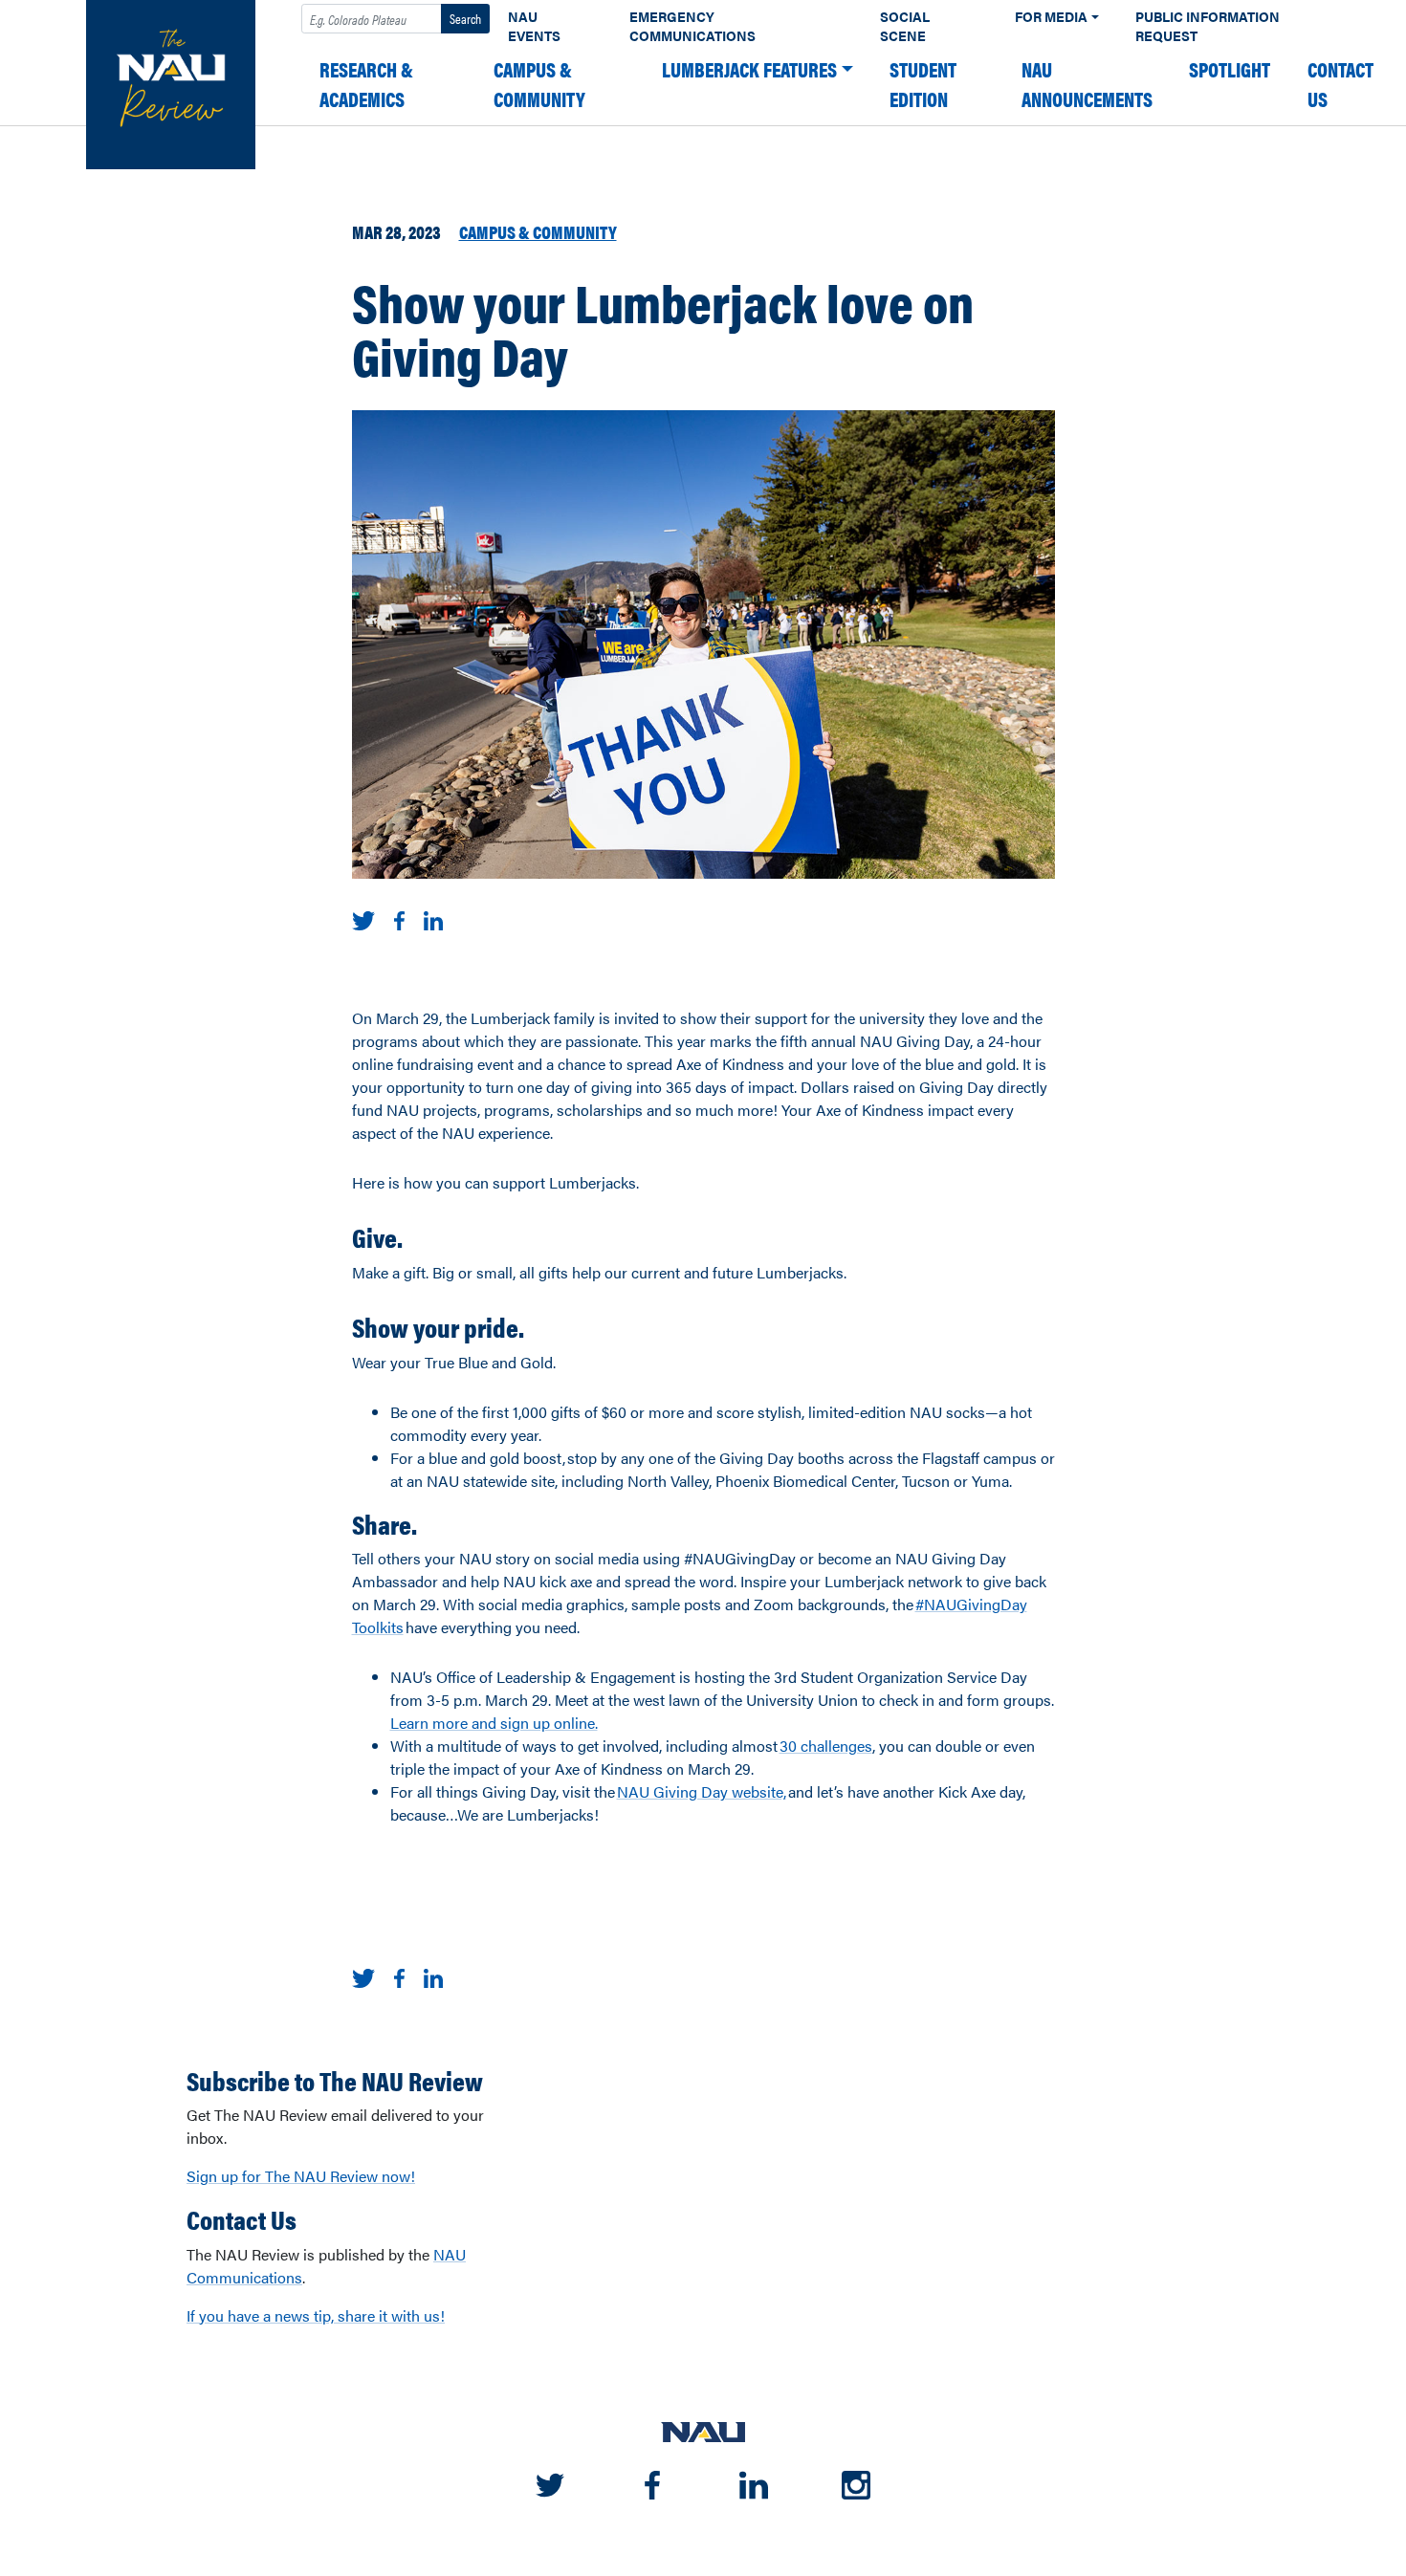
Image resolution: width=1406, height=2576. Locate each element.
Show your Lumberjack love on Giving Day (663, 328)
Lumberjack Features (749, 69)
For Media (1051, 17)
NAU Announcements (1087, 84)
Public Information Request (1208, 26)
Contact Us (1340, 84)
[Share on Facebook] (399, 918)
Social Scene (905, 26)
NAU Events (534, 26)
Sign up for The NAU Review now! (301, 2176)
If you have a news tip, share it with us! (316, 2315)
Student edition (923, 84)
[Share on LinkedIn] (434, 918)
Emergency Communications (692, 26)
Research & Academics (366, 84)
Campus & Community (539, 84)
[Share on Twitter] (364, 918)
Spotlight (1230, 69)
